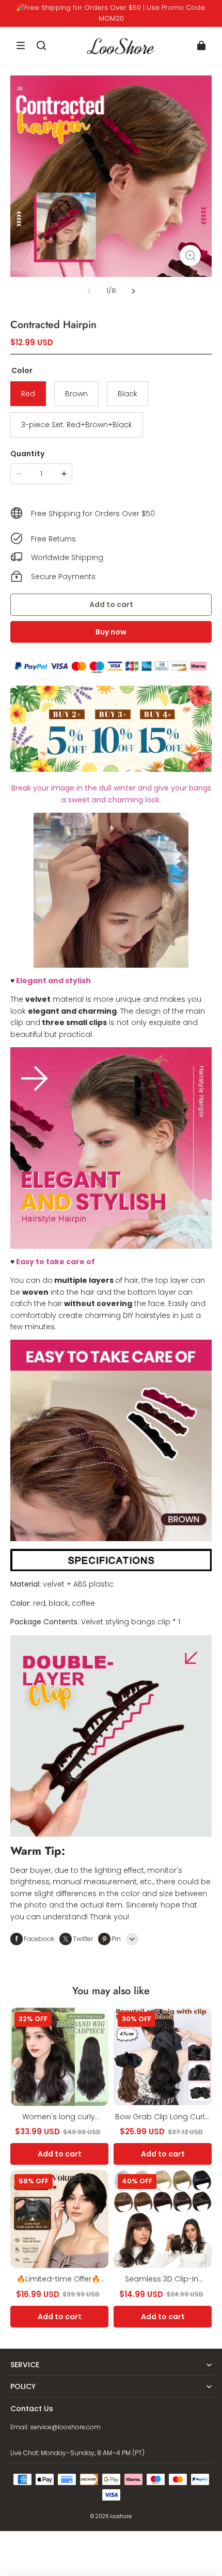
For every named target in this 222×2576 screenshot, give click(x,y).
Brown (76, 394)
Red (28, 394)
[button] (21, 45)
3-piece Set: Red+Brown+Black (77, 425)
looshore (121, 2516)
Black (128, 394)
